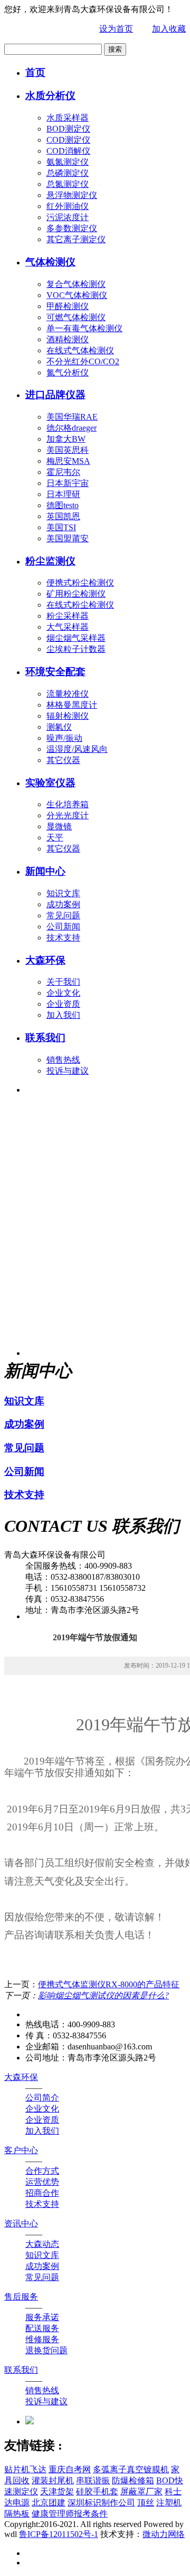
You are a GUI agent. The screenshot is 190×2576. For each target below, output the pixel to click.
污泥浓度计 (68, 217)
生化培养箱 (68, 804)
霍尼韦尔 (63, 472)
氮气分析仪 (68, 373)
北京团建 (49, 2503)
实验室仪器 (50, 783)
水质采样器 (68, 118)
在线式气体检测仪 (80, 350)
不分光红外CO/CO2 (83, 361)
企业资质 (63, 1004)
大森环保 (45, 960)
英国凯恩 (63, 516)
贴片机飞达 (25, 2469)
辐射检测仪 (68, 716)
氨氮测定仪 (68, 162)
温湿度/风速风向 (77, 749)
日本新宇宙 (68, 483)
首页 (35, 72)
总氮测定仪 (68, 184)
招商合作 (42, 2193)
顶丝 (146, 2503)
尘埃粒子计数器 (76, 649)
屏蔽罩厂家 (141, 2491)
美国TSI (61, 527)
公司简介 (42, 2098)
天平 (55, 838)
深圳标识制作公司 (101, 2503)
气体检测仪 (50, 262)
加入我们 (63, 1015)
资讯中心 (21, 2223)
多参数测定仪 (72, 228)
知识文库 (63, 893)
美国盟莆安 (68, 538)
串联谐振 (93, 2480)
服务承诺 (42, 2317)
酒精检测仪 (68, 339)
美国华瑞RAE (72, 417)
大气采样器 (68, 627)
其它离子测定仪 (76, 239)
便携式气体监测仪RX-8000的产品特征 (109, 1984)
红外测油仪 (68, 206)
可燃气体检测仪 (76, 317)
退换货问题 (46, 2350)
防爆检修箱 (133, 2480)
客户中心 (21, 2150)
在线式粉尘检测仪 (80, 605)
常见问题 (63, 915)
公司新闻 (63, 927)
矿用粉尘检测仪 (76, 594)
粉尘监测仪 (50, 561)
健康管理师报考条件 (70, 2514)
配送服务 (42, 2328)
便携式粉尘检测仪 (80, 583)
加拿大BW (66, 439)
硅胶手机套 (97, 2491)
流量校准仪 (68, 694)
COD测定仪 (68, 140)
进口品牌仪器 (55, 395)
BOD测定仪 (68, 129)
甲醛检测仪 (68, 306)
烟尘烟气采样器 (76, 638)
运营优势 (42, 2182)
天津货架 (57, 2491)
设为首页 (116, 29)
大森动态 (42, 2244)
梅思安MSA (68, 461)
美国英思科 (68, 450)
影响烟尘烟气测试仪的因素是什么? (103, 1995)
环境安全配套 (55, 672)
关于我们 (63, 982)
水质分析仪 (50, 96)
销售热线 (63, 1060)
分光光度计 (68, 815)
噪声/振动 (64, 738)
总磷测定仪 (68, 173)
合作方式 (42, 2171)
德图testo (63, 505)
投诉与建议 (68, 1071)
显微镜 (59, 826)
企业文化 (63, 993)
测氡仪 (59, 727)
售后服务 (21, 2297)
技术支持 (63, 938)
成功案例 (63, 904)
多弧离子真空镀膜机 (131, 2469)
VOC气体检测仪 (77, 295)
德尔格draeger (72, 428)
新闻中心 (45, 871)
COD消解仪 (68, 151)
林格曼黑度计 (72, 705)
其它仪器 (63, 760)
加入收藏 (169, 29)
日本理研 (63, 494)
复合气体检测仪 (76, 284)
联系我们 (45, 1038)
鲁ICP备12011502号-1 (59, 2534)
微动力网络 (164, 2534)
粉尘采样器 (68, 616)
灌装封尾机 (53, 2480)
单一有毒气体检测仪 (84, 328)
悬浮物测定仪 (72, 195)
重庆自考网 (70, 2469)
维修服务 (42, 2339)
